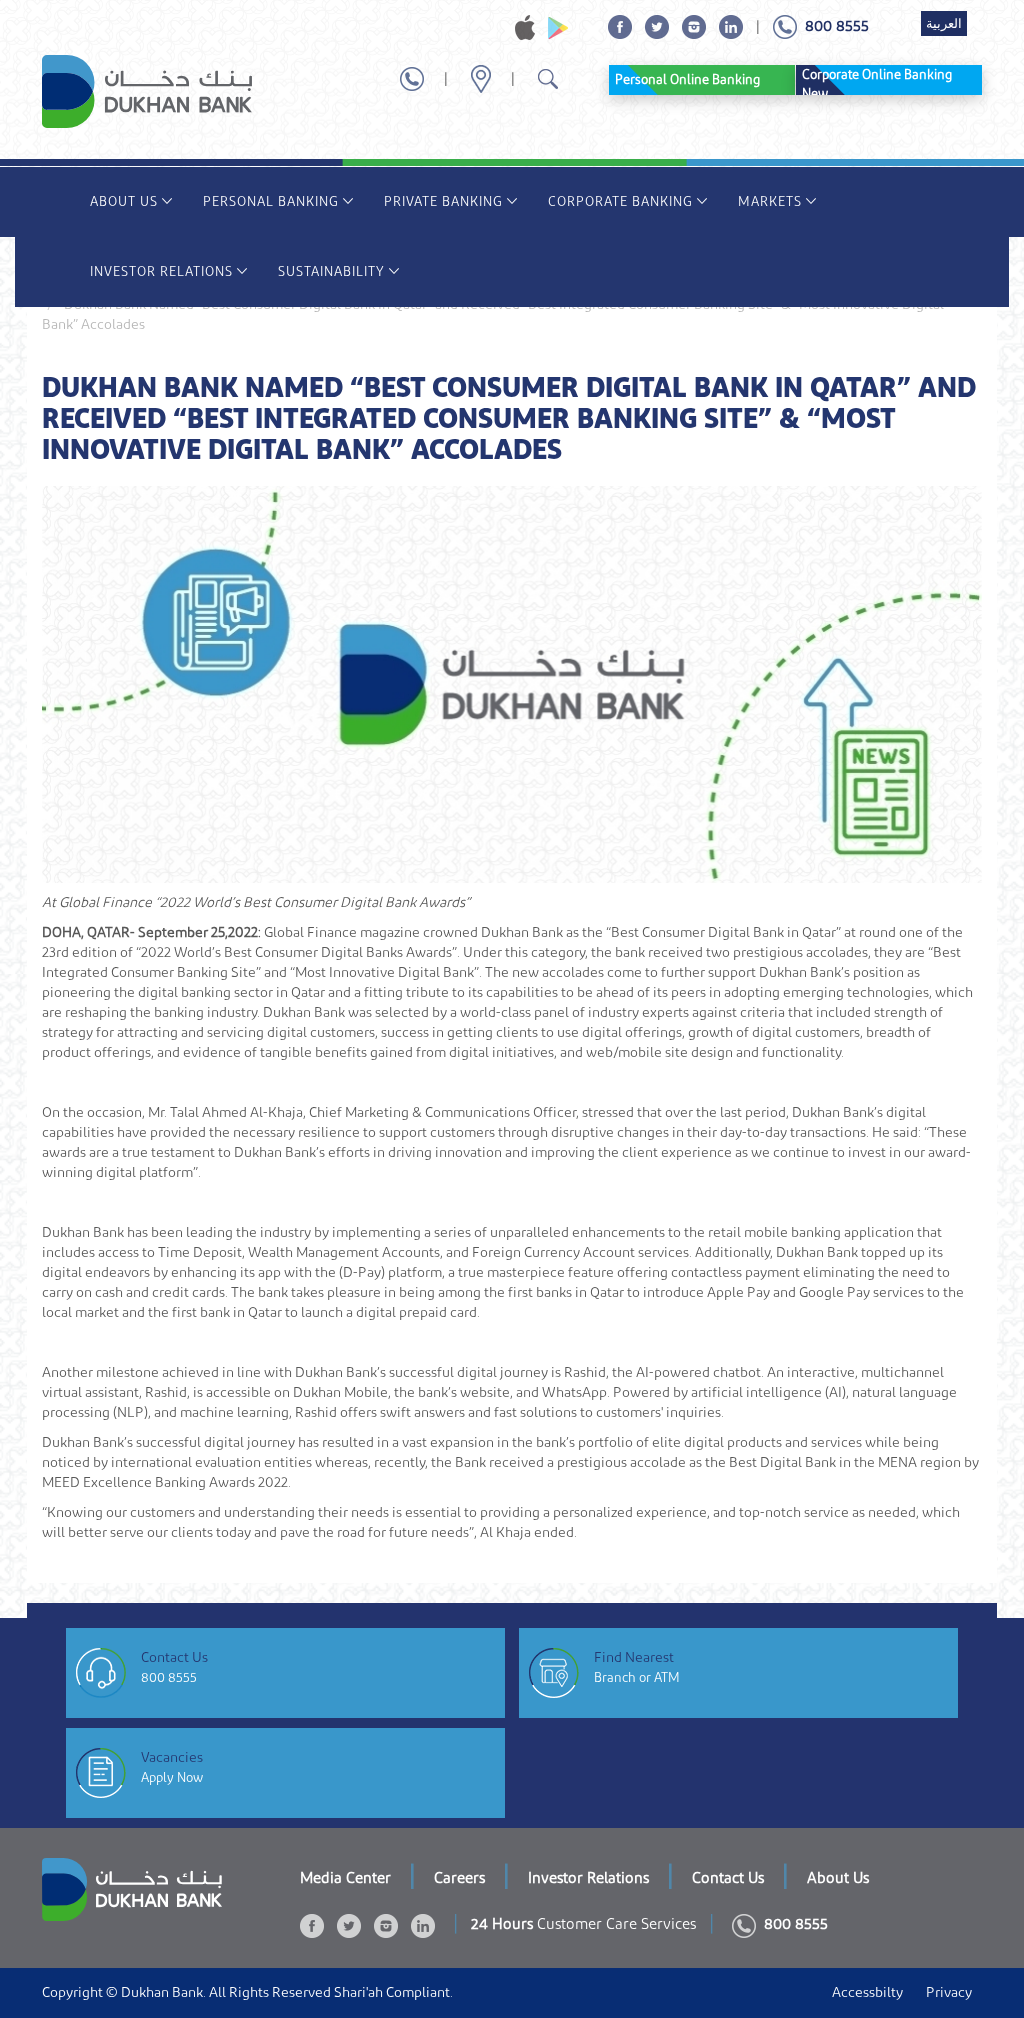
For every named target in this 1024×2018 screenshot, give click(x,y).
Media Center (345, 1878)
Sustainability (331, 271)
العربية (944, 23)
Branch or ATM (637, 1677)
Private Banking (443, 201)
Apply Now (172, 1777)
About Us (124, 201)
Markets (770, 201)
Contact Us (728, 1878)
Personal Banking (271, 201)
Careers (459, 1878)
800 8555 (169, 1677)
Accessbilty (867, 1993)
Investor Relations (161, 271)
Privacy (949, 1993)
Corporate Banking (620, 201)
